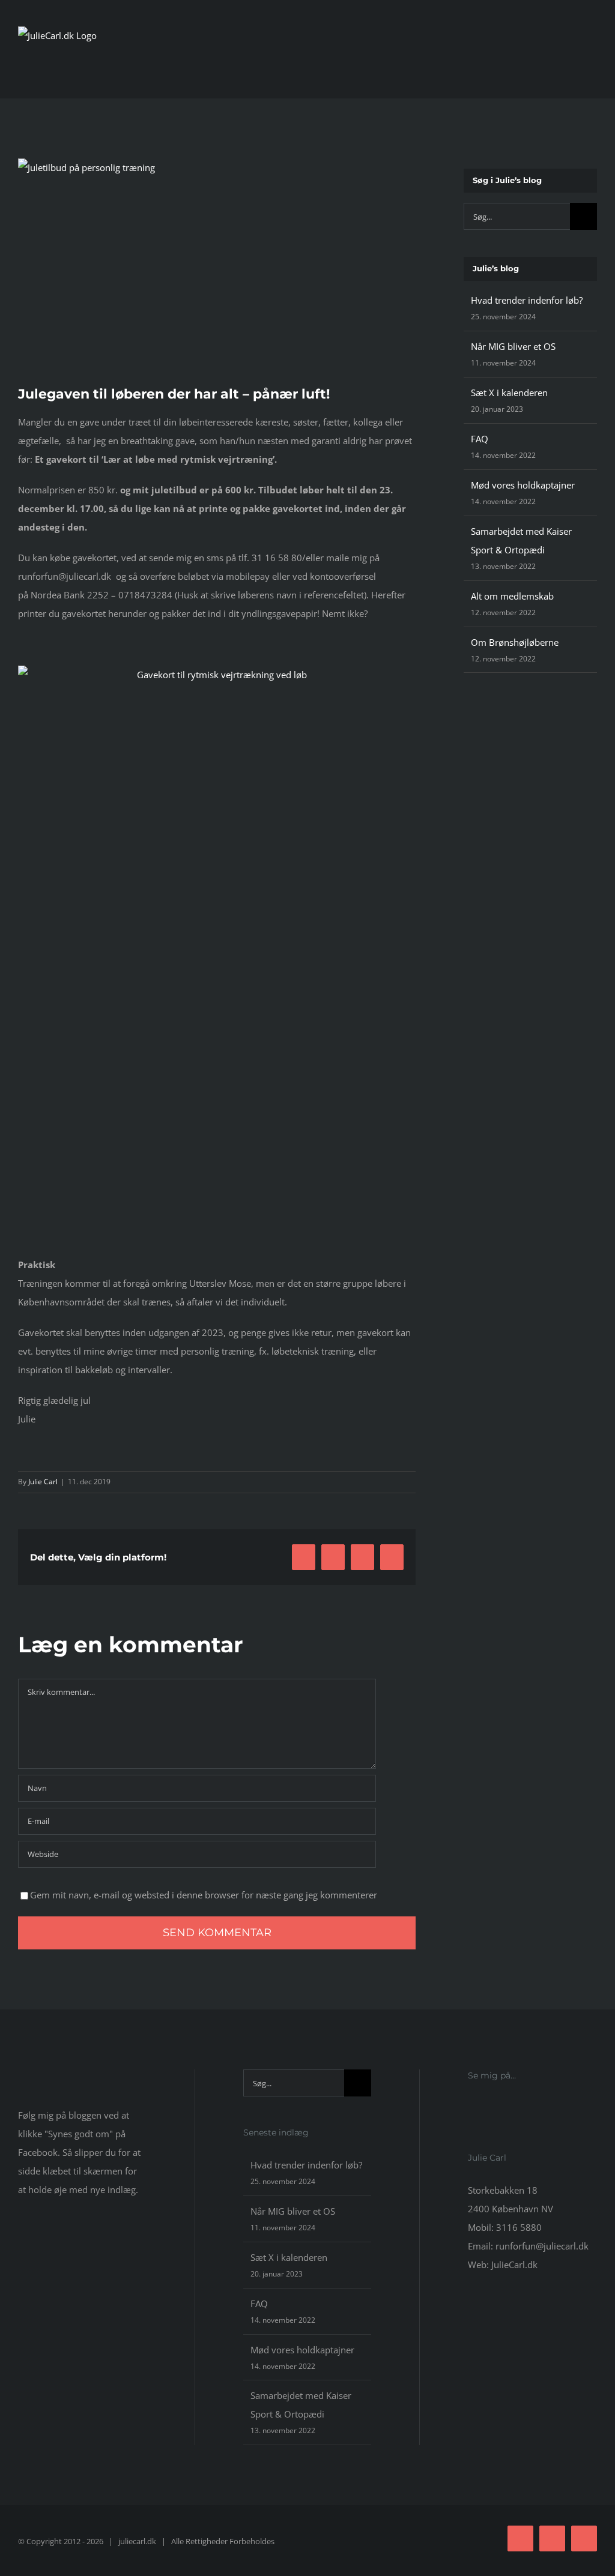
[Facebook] (471, 2108)
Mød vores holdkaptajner (523, 485)
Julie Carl (43, 1482)
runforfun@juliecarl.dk (542, 2246)
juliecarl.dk (137, 2541)
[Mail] (504, 2108)
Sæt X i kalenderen (509, 393)
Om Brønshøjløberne (515, 642)
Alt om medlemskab (512, 596)
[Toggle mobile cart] (571, 66)
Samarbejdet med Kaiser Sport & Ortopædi (301, 2405)
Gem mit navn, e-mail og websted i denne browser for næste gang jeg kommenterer (204, 1895)
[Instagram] (488, 2108)
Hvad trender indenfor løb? (527, 300)
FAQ (480, 439)
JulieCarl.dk (514, 2265)
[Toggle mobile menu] (592, 66)
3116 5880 (519, 2227)
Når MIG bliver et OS (513, 346)
